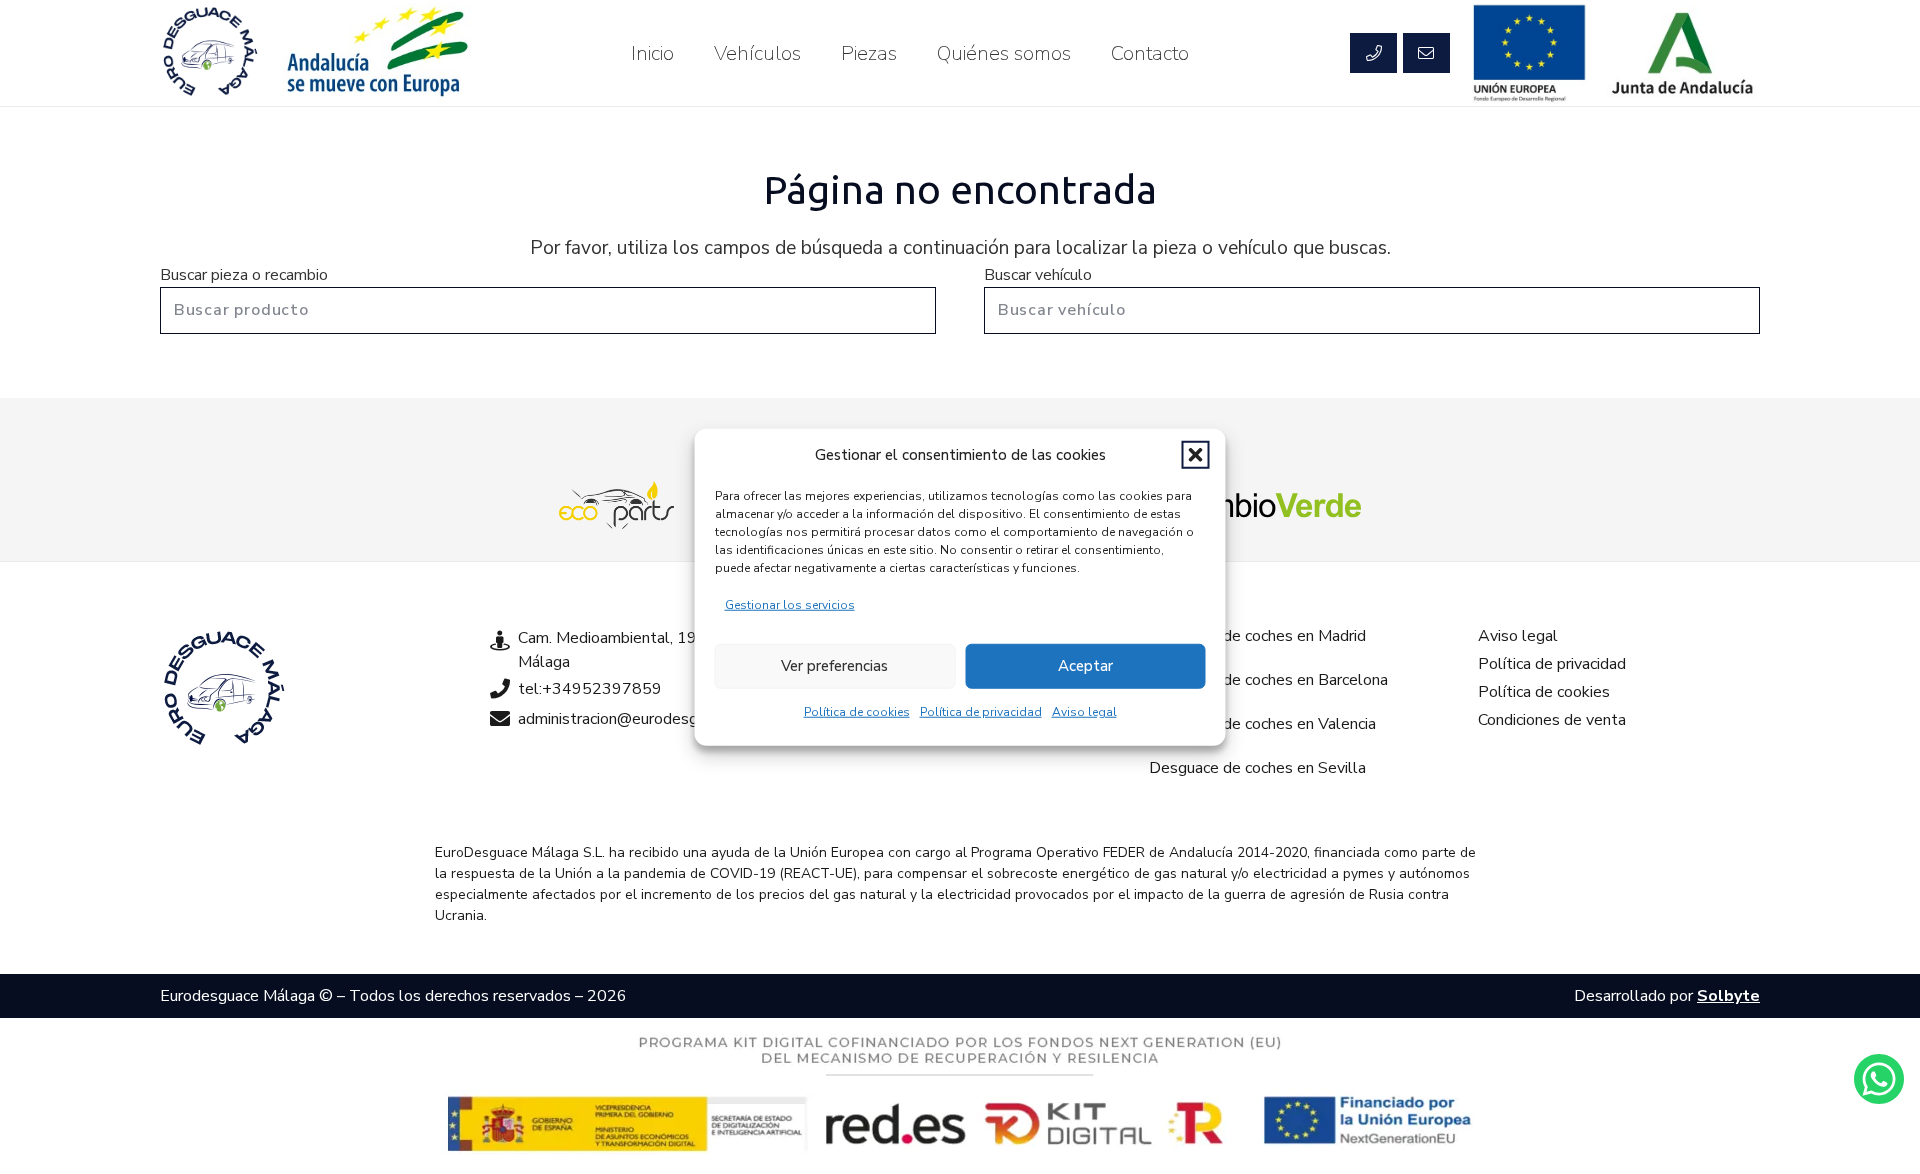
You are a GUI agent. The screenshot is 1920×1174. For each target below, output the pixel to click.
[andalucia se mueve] (376, 53)
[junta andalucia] (1683, 53)
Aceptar (1085, 666)
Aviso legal (1084, 711)
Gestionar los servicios (790, 604)
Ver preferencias (834, 666)
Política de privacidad (981, 711)
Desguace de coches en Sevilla (1257, 768)
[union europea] (1530, 53)
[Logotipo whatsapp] (1879, 1079)
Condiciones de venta (1552, 720)
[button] (1196, 455)
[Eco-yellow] (617, 505)
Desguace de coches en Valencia (1262, 724)
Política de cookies (857, 711)
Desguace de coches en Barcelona (1268, 680)
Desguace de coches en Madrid (1257, 636)
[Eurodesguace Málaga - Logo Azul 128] (210, 53)
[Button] (1373, 53)
